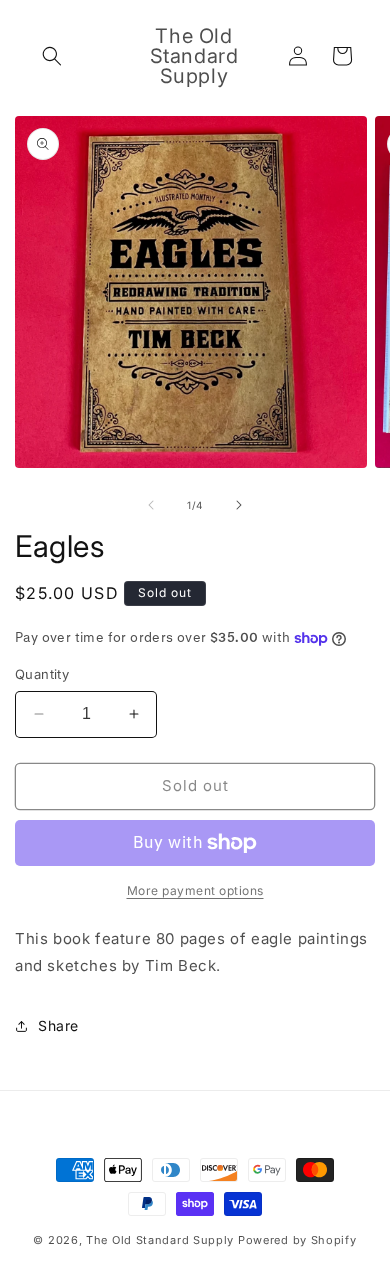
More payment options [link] (195, 890)
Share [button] (58, 1025)
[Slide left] (151, 505)
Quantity (42, 674)
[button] (52, 56)
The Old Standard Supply (160, 1240)
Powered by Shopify (297, 1240)
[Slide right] (239, 505)
